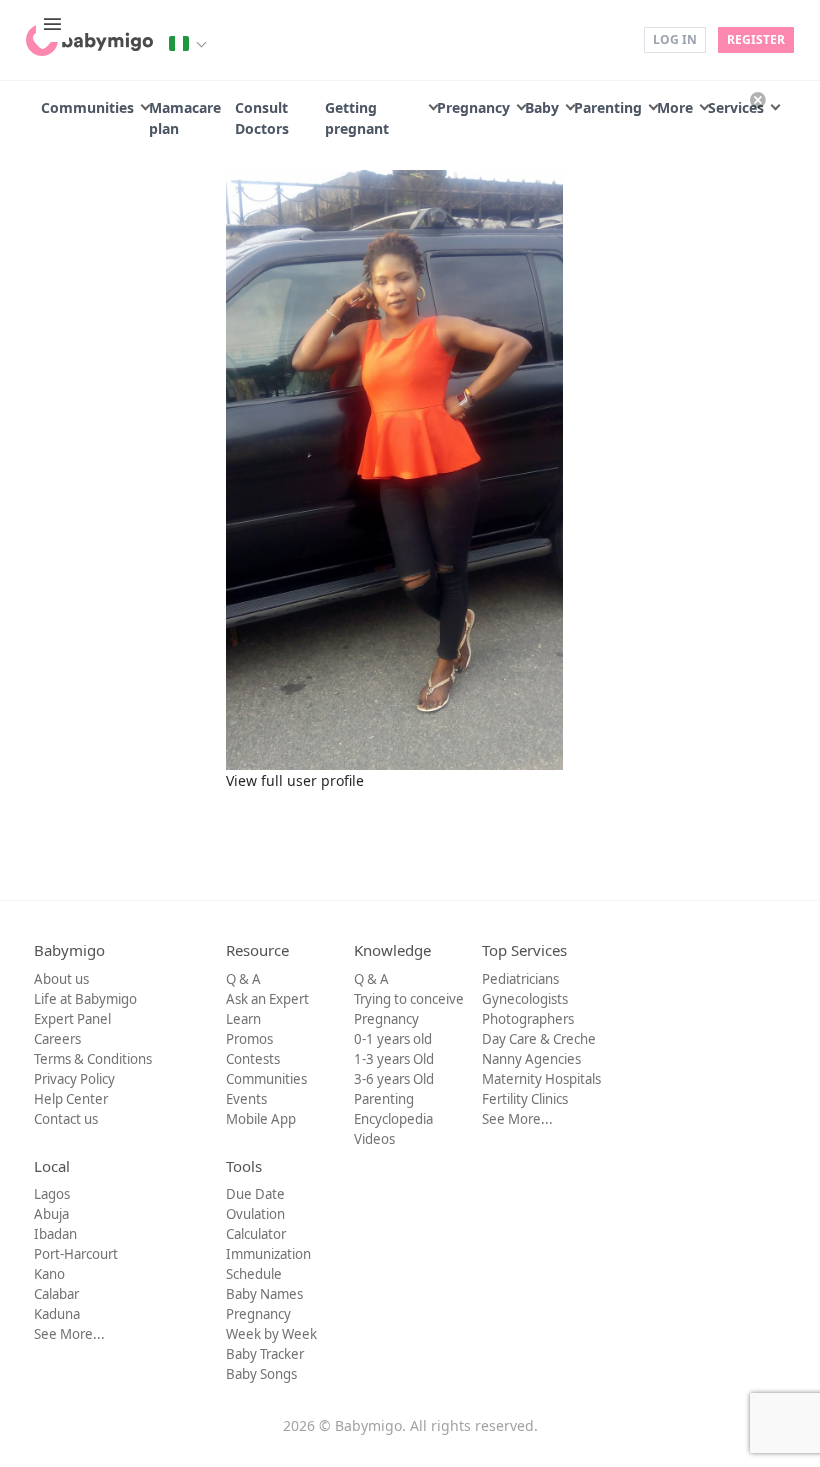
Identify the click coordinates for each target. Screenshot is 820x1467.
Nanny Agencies (531, 1059)
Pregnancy (473, 107)
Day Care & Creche (539, 1039)
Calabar (56, 1294)
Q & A (243, 979)
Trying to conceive (409, 999)
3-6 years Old (394, 1079)
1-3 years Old (394, 1059)
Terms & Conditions (93, 1059)
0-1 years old (393, 1039)
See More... (517, 1119)
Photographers (528, 1019)
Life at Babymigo (85, 999)
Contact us (66, 1119)
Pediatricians (520, 979)
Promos (249, 1039)
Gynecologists (525, 999)
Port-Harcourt (76, 1254)
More (675, 107)
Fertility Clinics (525, 1099)
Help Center (71, 1099)
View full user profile (295, 780)
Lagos (52, 1194)
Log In (675, 39)
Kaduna (57, 1314)
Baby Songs (261, 1374)
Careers (57, 1039)
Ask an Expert (267, 999)
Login (614, 38)
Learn (243, 1019)
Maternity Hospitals (541, 1079)
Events (246, 1099)
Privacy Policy (74, 1079)
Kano (49, 1274)
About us (61, 979)
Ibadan (55, 1234)
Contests (253, 1059)
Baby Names (264, 1294)
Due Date (255, 1194)
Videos (374, 1139)
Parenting (608, 107)
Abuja (51, 1214)
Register (756, 39)
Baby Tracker (265, 1354)
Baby (542, 107)
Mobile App (261, 1119)
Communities (87, 107)
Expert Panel (72, 1019)
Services (736, 107)
